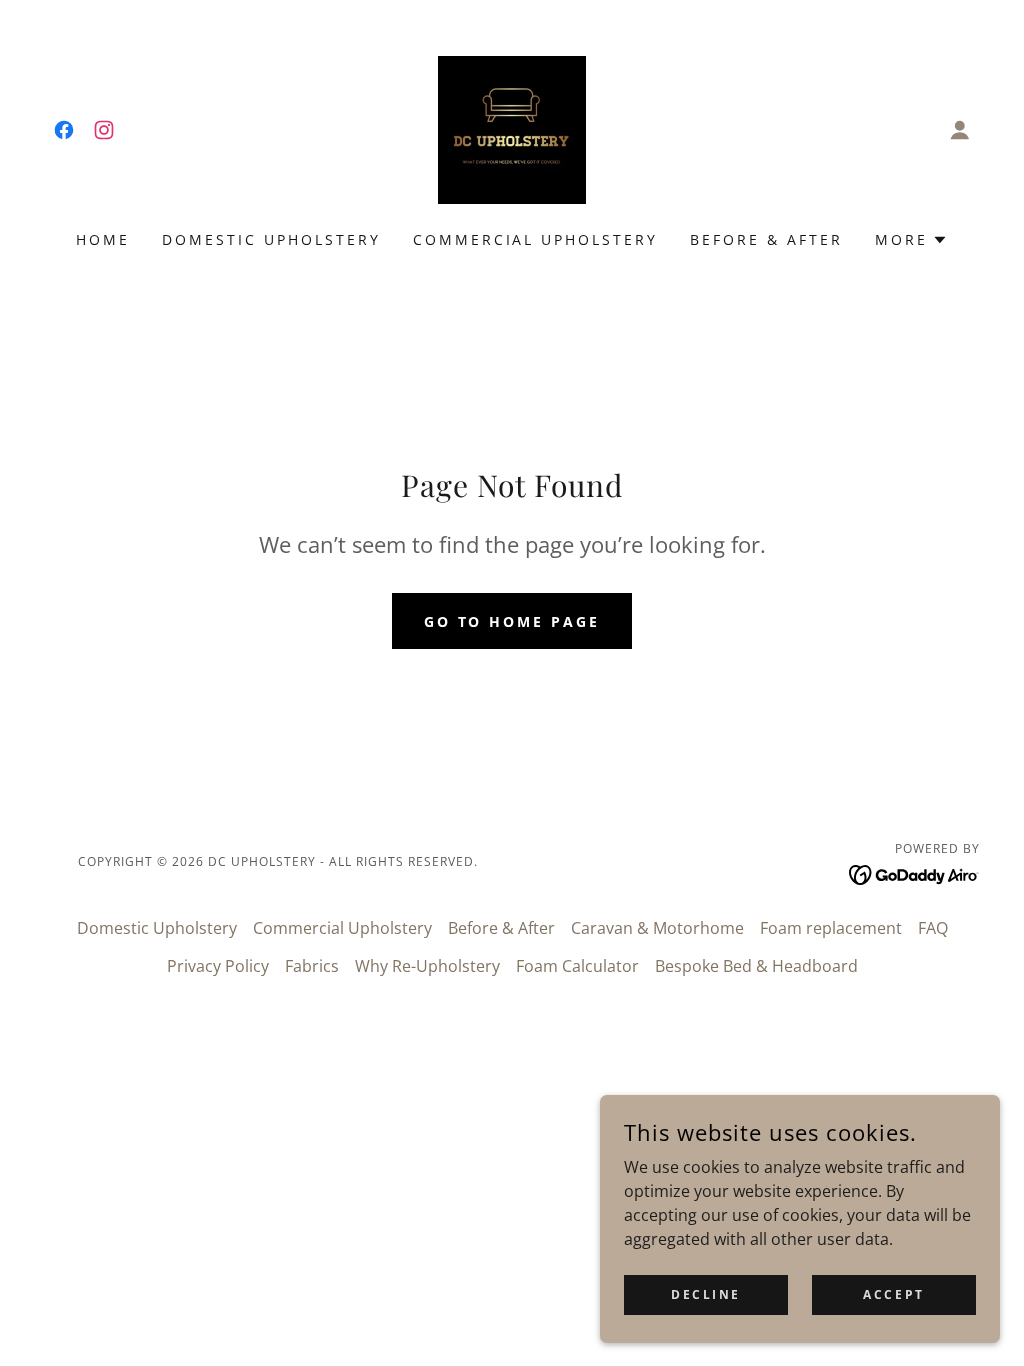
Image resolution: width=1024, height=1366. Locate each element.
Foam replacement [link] (831, 928)
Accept (893, 1294)
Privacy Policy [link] (218, 966)
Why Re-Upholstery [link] (427, 966)
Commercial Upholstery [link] (536, 239)
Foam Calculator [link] (577, 966)
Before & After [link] (766, 239)
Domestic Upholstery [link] (271, 239)
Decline (706, 1294)
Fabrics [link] (312, 966)
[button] (960, 130)
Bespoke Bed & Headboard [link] (756, 966)
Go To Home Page (512, 621)
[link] (64, 130)
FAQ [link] (933, 928)
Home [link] (103, 239)
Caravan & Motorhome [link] (657, 928)
